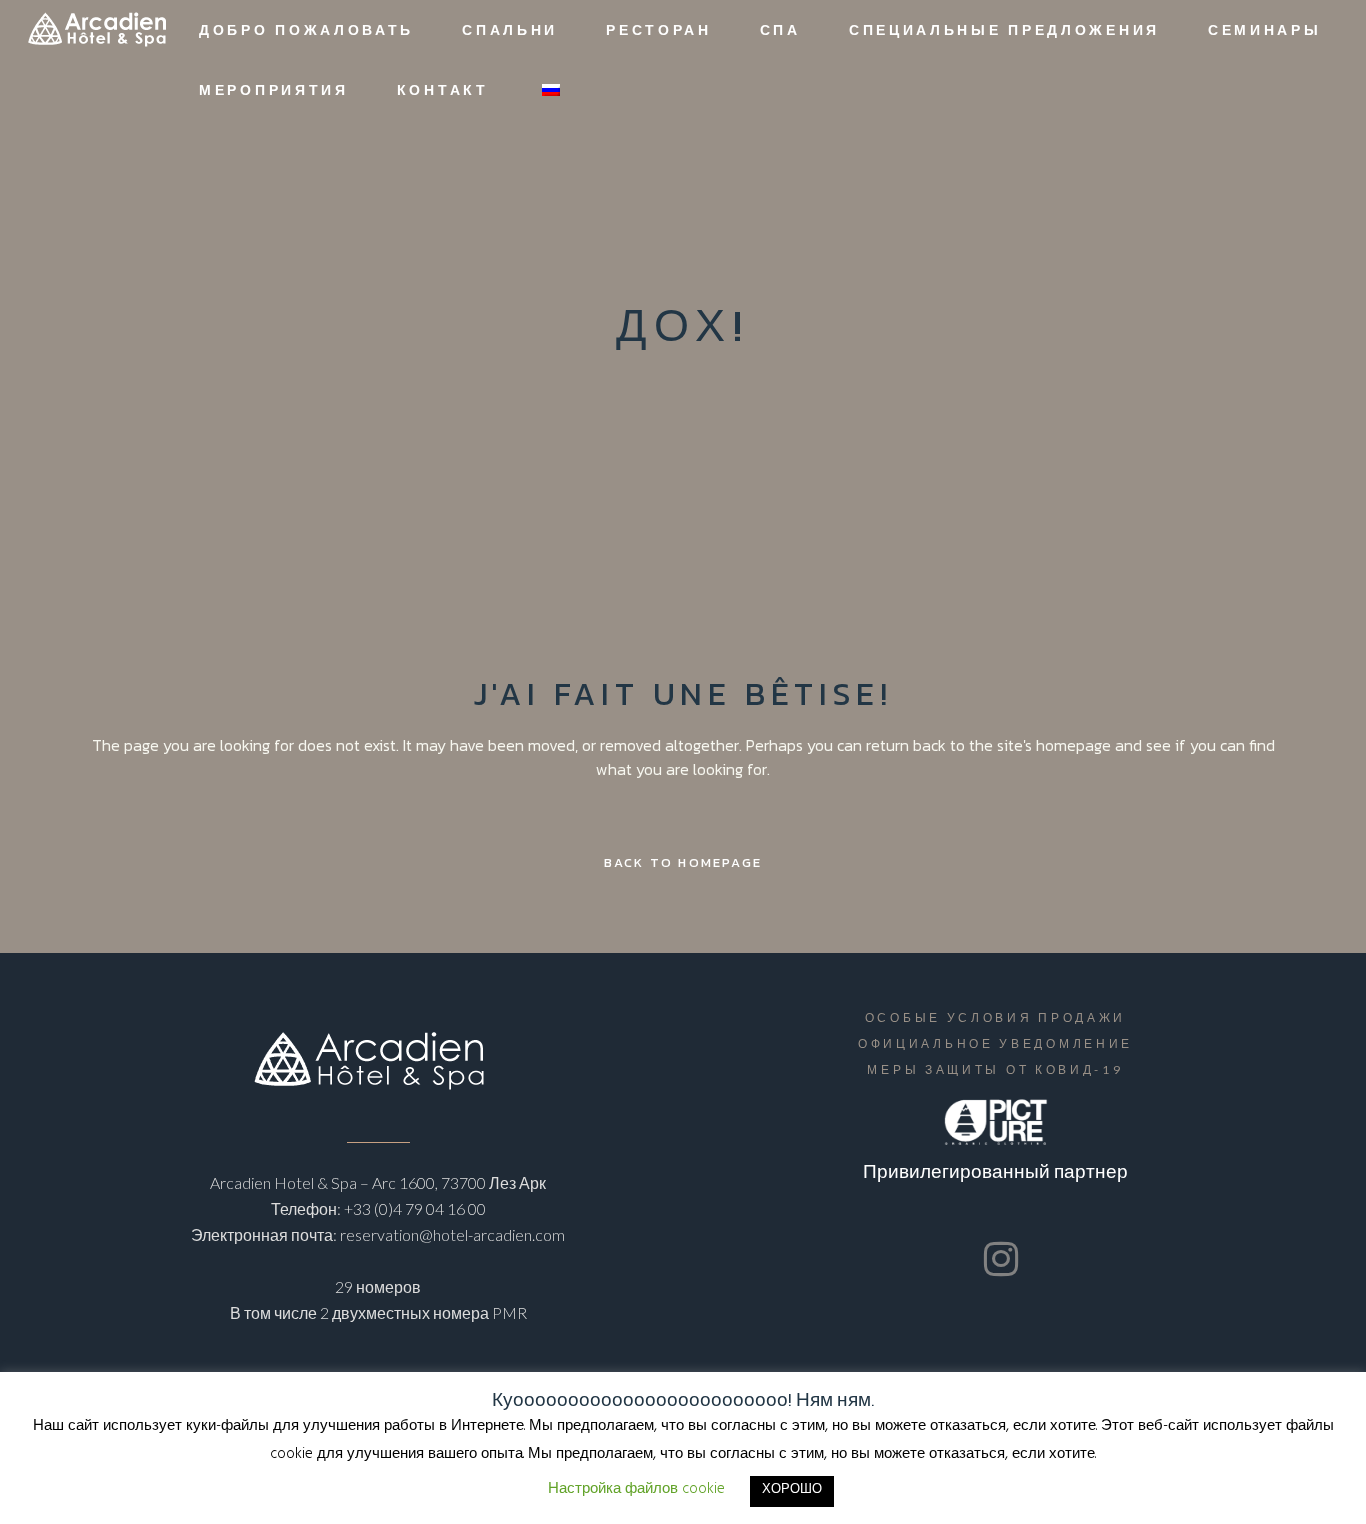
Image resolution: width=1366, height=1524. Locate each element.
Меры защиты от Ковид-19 (995, 1069)
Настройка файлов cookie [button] (636, 1490)
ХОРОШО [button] (792, 1491)
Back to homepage (683, 862)
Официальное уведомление (995, 1043)
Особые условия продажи (995, 1017)
